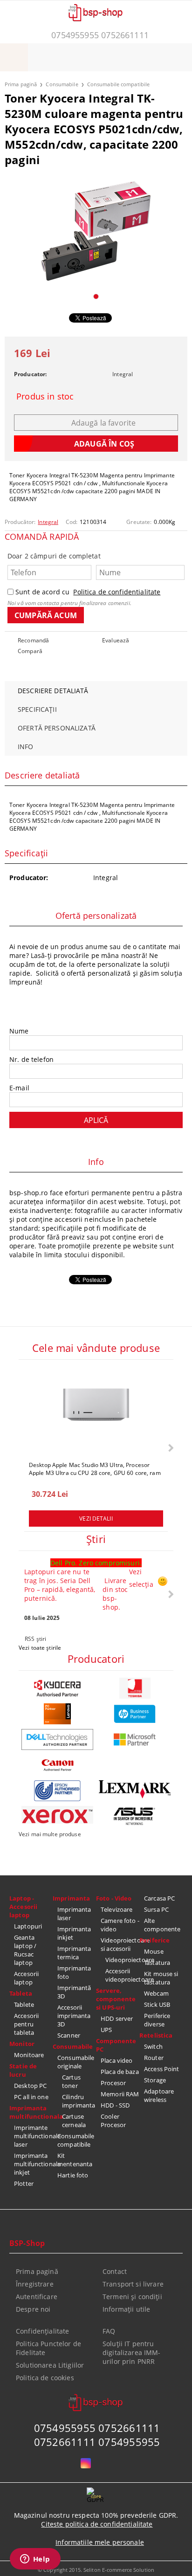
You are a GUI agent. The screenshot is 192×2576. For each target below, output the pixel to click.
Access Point (162, 2069)
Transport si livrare (133, 2284)
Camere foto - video (120, 1925)
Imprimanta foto (74, 1972)
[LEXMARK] (135, 1790)
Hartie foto (73, 2175)
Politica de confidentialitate (117, 592)
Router (154, 2058)
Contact (115, 2271)
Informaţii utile (126, 2309)
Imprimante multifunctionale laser (33, 2136)
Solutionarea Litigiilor (50, 2365)
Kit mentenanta (75, 2160)
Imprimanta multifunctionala (31, 2112)
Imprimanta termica (74, 1953)
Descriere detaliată (53, 691)
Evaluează (116, 640)
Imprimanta (71, 1898)
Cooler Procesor (113, 2121)
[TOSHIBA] (135, 1688)
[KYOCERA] (57, 1688)
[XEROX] (57, 1815)
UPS (106, 2030)
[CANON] (57, 1765)
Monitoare (29, 2055)
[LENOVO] (57, 1714)
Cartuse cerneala (74, 2121)
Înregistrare (35, 2284)
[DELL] (57, 1739)
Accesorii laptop (26, 1978)
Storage (155, 2080)
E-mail (19, 1088)
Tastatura (157, 1963)
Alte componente (162, 1925)
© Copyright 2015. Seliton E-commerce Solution (96, 2570)
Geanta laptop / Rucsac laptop (25, 1950)
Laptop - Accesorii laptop (23, 1907)
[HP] (135, 1714)
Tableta (21, 1993)
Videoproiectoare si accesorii (120, 1944)
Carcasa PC (159, 1898)
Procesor (113, 2083)
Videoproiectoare (122, 1960)
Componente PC (116, 2045)
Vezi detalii (96, 1519)
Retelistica (156, 2035)
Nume (19, 1031)
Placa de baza (120, 2072)
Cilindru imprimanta (79, 2101)
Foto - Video (114, 1898)
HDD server (117, 2018)
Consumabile (62, 84)
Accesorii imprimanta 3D (74, 2016)
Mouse (154, 1951)
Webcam (156, 1993)
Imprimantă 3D (74, 1992)
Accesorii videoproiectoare (122, 1975)
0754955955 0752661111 (100, 35)
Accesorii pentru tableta (26, 2024)
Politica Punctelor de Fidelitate (48, 2348)
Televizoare (117, 1909)
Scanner (69, 2035)
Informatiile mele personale (100, 2542)
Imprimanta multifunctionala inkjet (33, 2164)
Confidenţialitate (42, 2331)
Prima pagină (21, 84)
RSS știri (35, 1639)
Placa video (117, 2060)
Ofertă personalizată (57, 728)
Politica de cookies (45, 2378)
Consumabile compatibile (119, 84)
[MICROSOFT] (135, 1739)
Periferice (154, 1940)
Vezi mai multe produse (50, 1834)
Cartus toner (71, 2081)
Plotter (24, 2183)
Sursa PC (156, 1909)
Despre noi (33, 2309)
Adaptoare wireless (159, 2095)
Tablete (24, 2004)
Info (26, 747)
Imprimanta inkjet (74, 1933)
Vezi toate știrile (40, 1648)
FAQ (109, 2331)
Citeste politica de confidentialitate (97, 2524)
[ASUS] (135, 1816)
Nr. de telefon (31, 1059)
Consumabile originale (76, 2062)
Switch (153, 2046)
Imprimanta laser (74, 1914)
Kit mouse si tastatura (161, 1978)
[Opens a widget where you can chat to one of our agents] (35, 2560)
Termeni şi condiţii (132, 2297)
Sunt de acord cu (88, 592)
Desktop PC (30, 2086)
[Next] (170, 1448)
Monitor (22, 2044)
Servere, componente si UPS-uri (116, 1999)
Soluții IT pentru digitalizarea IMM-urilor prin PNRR (132, 2352)
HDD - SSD (115, 2105)
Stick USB (157, 2004)
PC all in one (31, 2097)
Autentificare (37, 2297)
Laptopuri (28, 1926)
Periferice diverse (157, 2020)
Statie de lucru (23, 2070)
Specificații (37, 709)
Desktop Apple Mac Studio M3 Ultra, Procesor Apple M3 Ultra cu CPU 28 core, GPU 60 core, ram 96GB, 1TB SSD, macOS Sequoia (95, 1468)
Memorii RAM (120, 2094)
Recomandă (33, 640)
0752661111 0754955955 (97, 2442)
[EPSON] (57, 1791)
